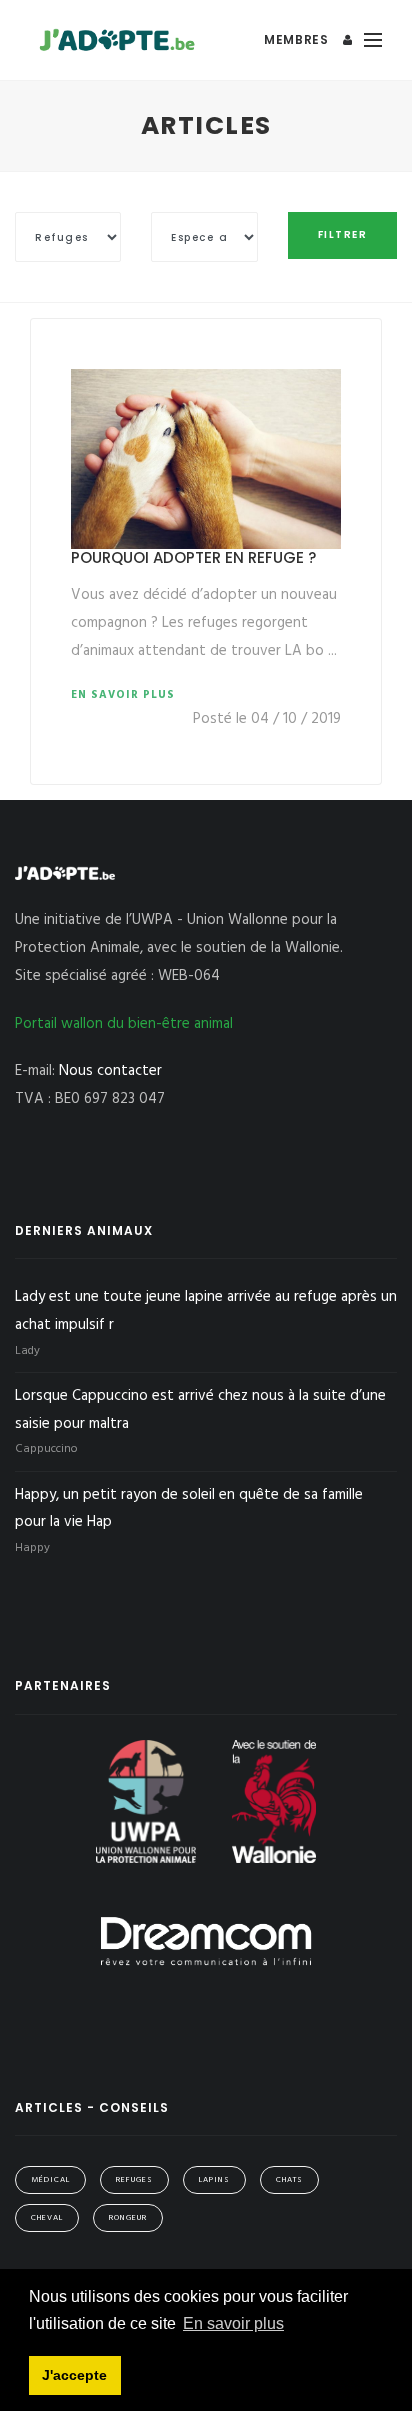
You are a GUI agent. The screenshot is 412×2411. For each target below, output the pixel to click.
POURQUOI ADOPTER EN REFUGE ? (193, 557)
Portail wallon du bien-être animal (124, 1024)
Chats (289, 2180)
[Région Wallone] (274, 1801)
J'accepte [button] (74, 2375)
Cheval (47, 2218)
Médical (50, 2180)
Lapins (214, 2180)
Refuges (134, 2180)
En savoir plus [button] (233, 2323)
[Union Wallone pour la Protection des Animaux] (148, 1801)
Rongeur (128, 2218)
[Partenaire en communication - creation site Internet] (206, 1941)
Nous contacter (110, 1071)
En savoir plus (123, 695)
